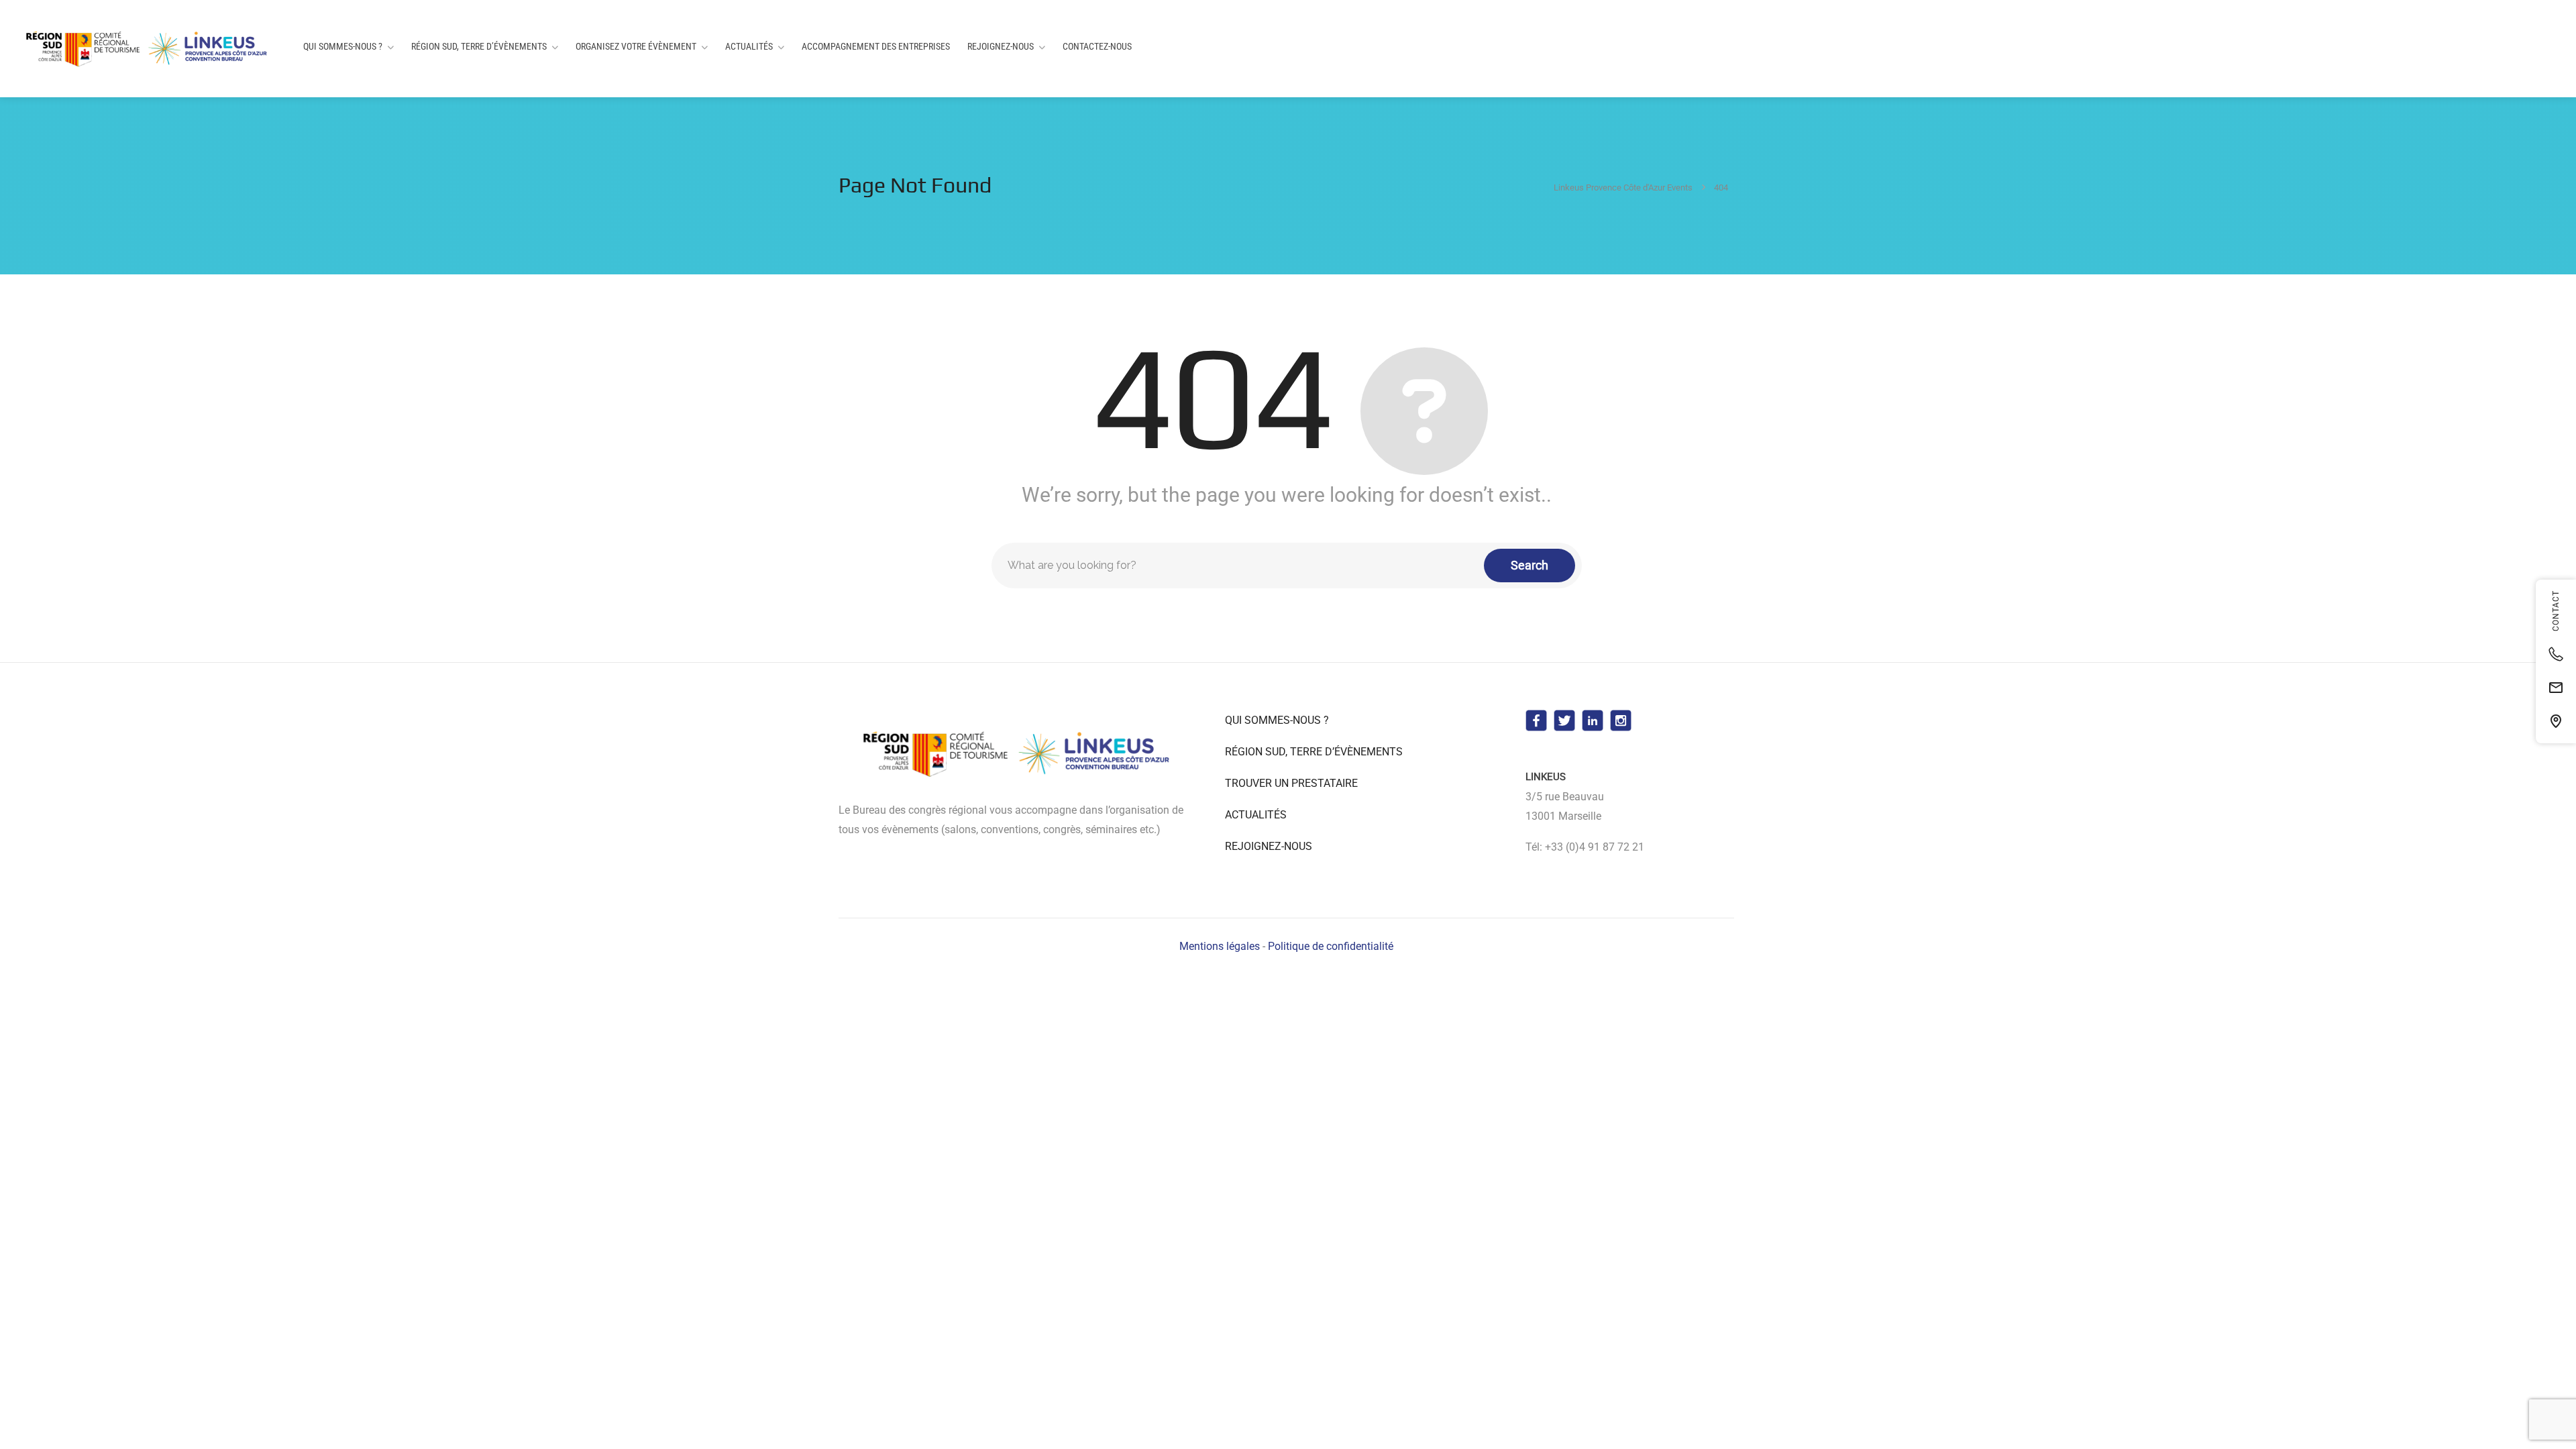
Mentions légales (1220, 946)
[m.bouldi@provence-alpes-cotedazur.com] (2556, 688)
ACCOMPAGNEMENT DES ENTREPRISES (876, 46)
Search (1529, 565)
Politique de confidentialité (1331, 946)
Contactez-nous (1097, 46)
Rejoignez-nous (1001, 46)
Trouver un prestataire (1291, 783)
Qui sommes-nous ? (343, 46)
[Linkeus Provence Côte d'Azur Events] (149, 49)
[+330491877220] (2556, 654)
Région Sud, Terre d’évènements (479, 46)
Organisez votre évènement (636, 46)
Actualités (749, 46)
